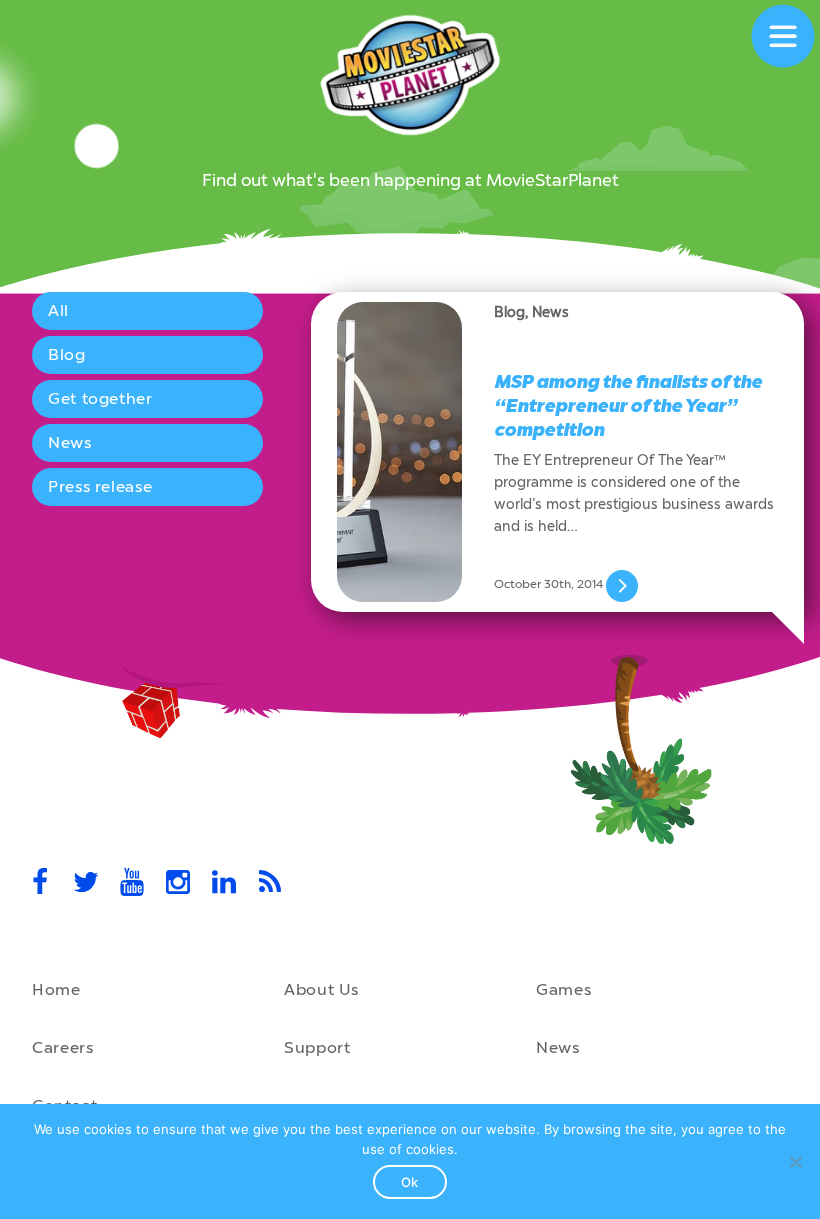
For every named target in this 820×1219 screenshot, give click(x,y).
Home (56, 989)
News (70, 442)
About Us (321, 989)
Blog (67, 354)
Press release (100, 486)
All (58, 310)
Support (317, 1047)
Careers (62, 1047)
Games (563, 989)
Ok (410, 1182)
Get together (100, 398)
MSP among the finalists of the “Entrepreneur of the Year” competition (628, 406)
